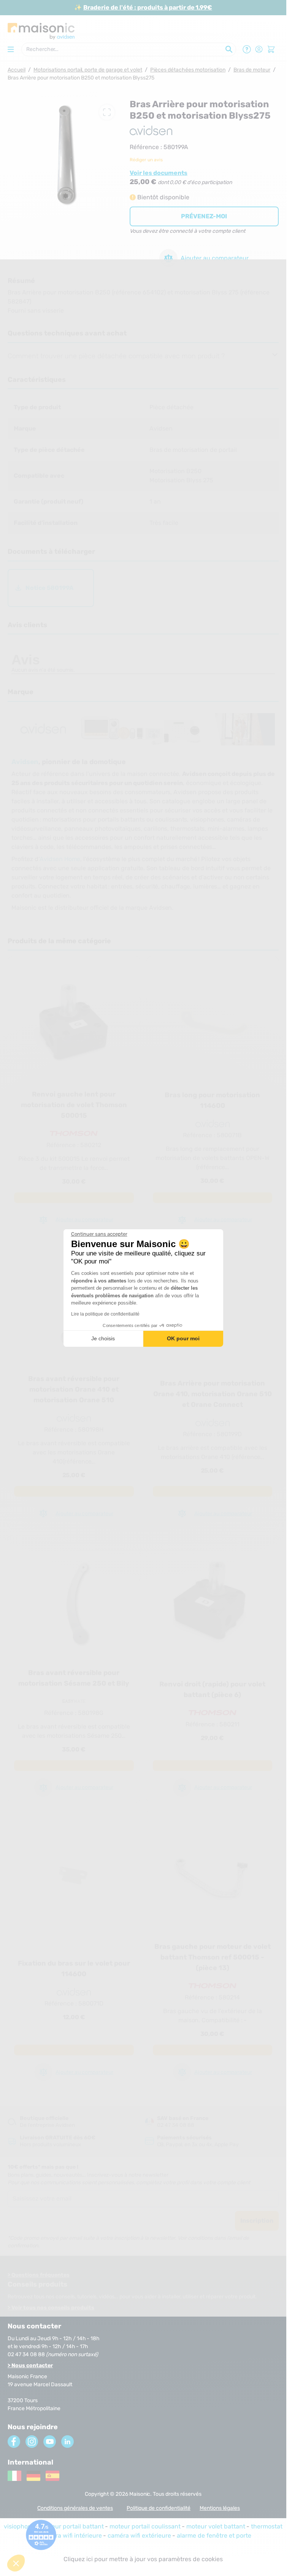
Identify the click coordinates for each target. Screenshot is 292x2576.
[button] (16, 2563)
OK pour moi (183, 1338)
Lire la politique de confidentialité (105, 1314)
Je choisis (103, 1338)
